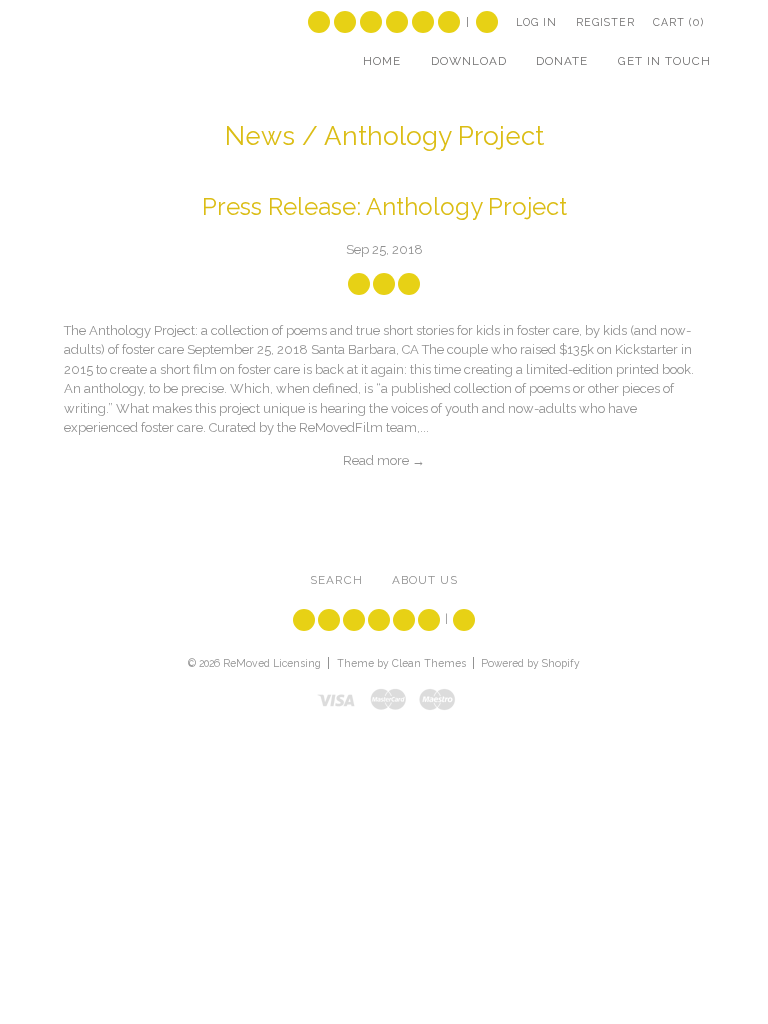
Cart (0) (678, 22)
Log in (536, 22)
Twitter (319, 22)
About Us (425, 580)
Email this (409, 284)
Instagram (423, 22)
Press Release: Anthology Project (384, 207)
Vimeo (397, 22)
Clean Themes (429, 663)
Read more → (384, 460)
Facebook (345, 22)
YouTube (371, 22)
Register (605, 22)
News (260, 136)
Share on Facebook (359, 284)
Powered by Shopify (530, 663)
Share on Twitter (384, 284)
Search (487, 22)
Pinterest (449, 22)
